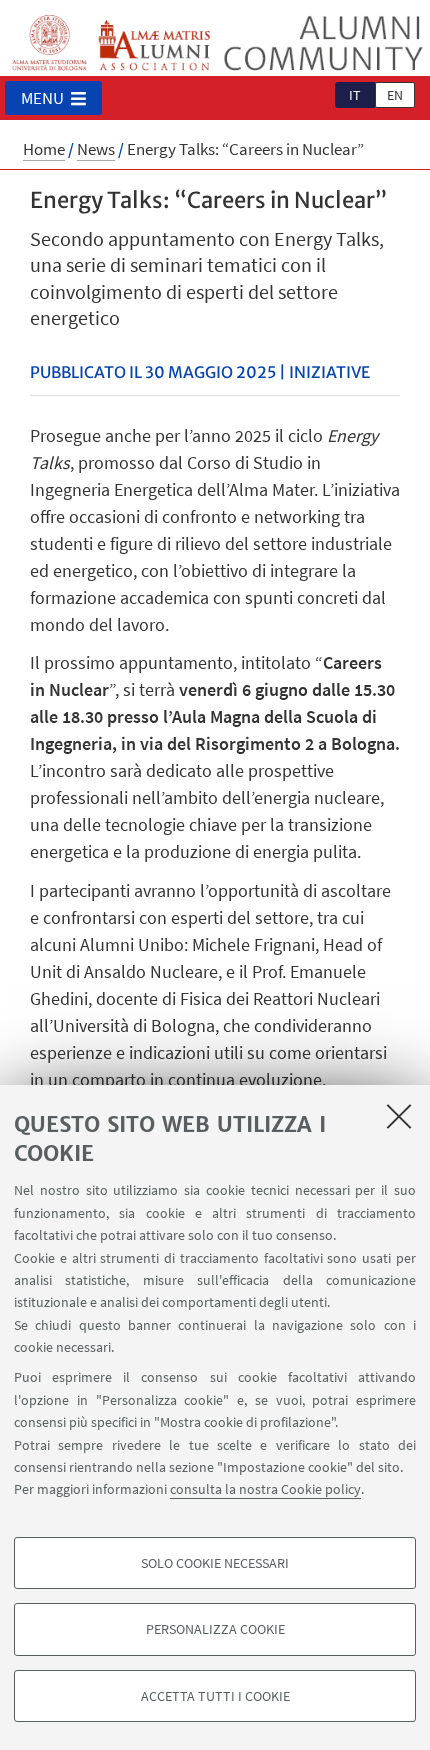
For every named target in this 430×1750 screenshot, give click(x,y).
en (395, 95)
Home (44, 149)
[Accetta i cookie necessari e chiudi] (399, 1116)
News (96, 149)
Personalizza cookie (215, 1629)
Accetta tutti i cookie (215, 1696)
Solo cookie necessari (215, 1563)
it (355, 95)
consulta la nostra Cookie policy (265, 1489)
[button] (53, 98)
